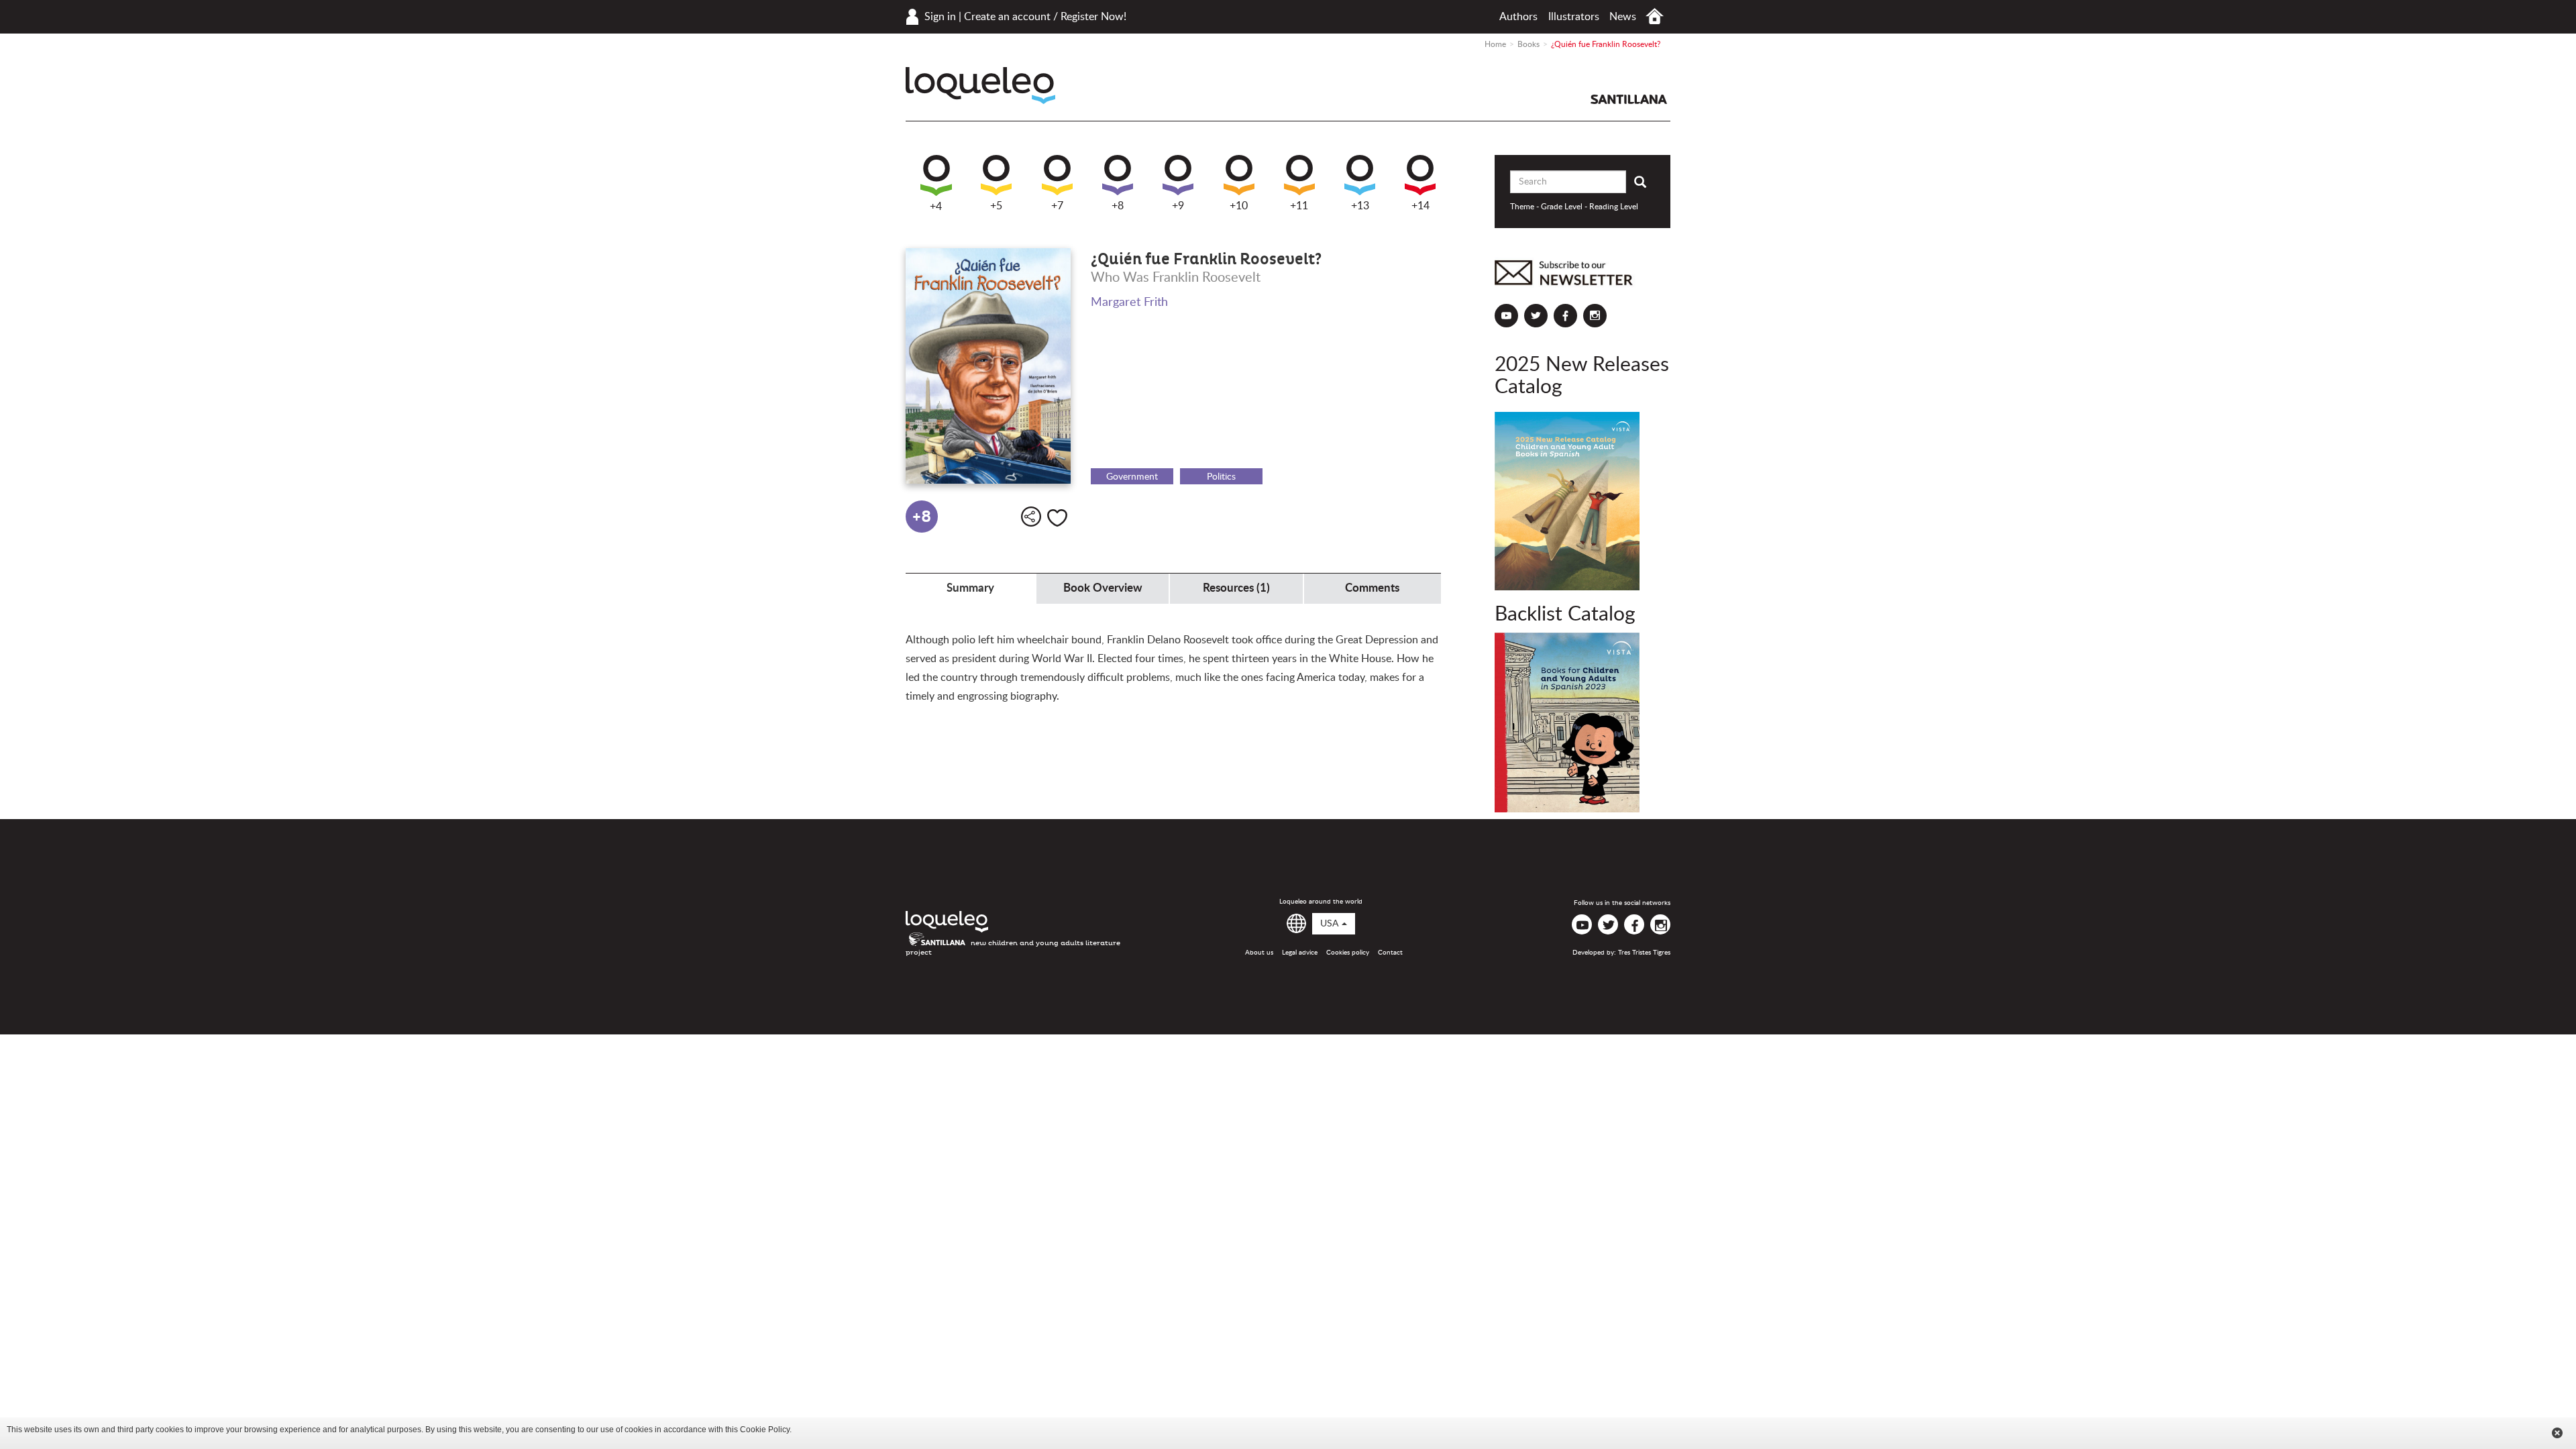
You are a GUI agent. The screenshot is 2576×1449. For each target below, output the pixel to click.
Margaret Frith (1129, 303)
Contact (1390, 953)
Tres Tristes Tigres (1644, 953)
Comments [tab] (1372, 588)
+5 (996, 206)
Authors (1518, 17)
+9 (1178, 206)
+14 (1420, 206)
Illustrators (1574, 17)
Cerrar (2557, 1433)
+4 (936, 207)
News (1623, 17)
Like (1057, 518)
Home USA (1655, 16)
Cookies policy (1348, 953)
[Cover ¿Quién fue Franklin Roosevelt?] (988, 366)
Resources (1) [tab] (1236, 588)
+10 (1239, 206)
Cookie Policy (765, 1430)
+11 (1299, 206)
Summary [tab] (970, 588)
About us (1259, 953)
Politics (1221, 477)
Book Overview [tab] (1103, 588)
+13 (1360, 206)
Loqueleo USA (980, 86)
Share (1031, 517)
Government (1132, 477)
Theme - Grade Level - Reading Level (1574, 207)
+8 (1118, 206)
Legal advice (1300, 953)
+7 (1057, 206)
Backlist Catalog (1565, 614)
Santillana (1629, 99)
